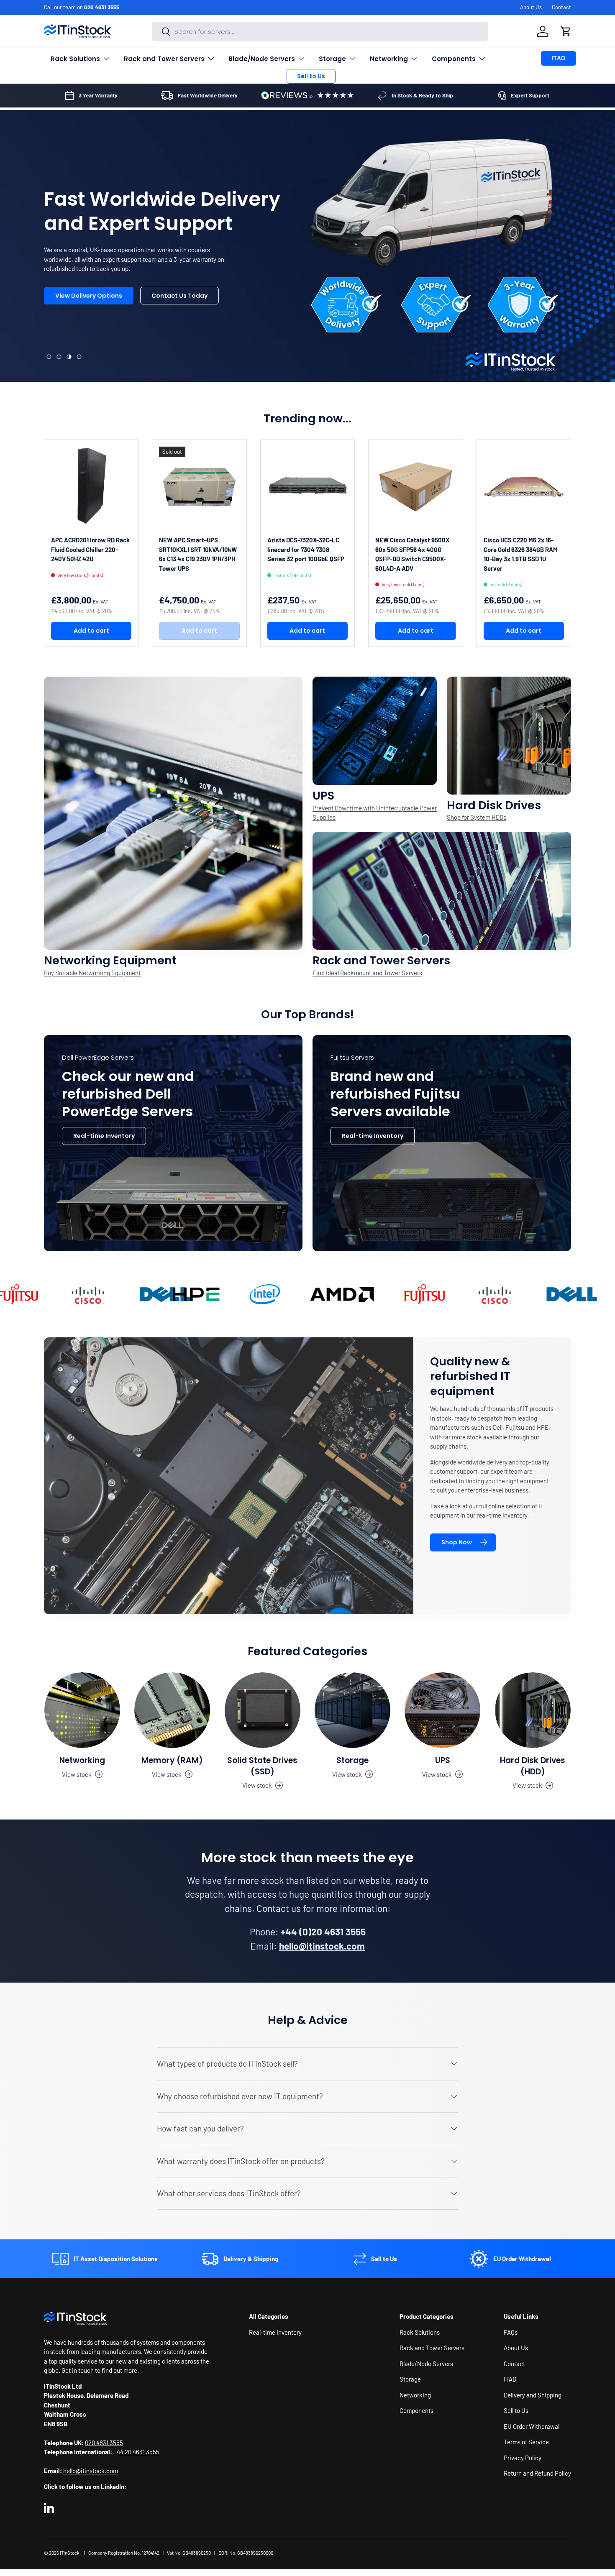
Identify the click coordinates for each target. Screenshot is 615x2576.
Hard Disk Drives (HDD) (533, 1766)
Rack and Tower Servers (164, 59)
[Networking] (82, 1710)
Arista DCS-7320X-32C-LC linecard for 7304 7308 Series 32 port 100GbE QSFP (306, 549)
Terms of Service (526, 2442)
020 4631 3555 (102, 7)
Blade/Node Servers (262, 59)
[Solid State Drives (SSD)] (263, 1710)
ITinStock (70, 2553)
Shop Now (457, 1542)
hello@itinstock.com (91, 2471)
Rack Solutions (75, 59)
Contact (561, 7)
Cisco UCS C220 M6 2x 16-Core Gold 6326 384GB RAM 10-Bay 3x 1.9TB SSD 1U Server (521, 554)
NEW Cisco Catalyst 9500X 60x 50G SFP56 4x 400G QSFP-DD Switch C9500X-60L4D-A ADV (412, 554)
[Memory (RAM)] (172, 1710)
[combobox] (320, 32)
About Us (531, 7)
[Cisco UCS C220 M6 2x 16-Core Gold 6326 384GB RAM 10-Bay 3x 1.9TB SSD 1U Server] (524, 487)
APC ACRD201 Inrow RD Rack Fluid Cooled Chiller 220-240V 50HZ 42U (90, 549)
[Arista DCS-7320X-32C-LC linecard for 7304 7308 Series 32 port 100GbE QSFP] (307, 487)
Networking (389, 59)
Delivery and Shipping (533, 2395)
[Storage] (352, 1710)
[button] (566, 31)
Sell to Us (311, 76)
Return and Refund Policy (537, 2473)
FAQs (511, 2332)
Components (454, 59)
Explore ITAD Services (170, 325)
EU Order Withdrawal (532, 2426)
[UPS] (442, 1710)
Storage (332, 59)
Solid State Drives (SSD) (262, 1766)
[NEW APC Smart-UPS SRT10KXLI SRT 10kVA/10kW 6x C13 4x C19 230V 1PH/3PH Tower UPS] (199, 487)
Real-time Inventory (104, 1136)
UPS (443, 1760)
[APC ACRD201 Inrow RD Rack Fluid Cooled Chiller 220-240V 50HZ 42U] (91, 487)
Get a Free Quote (82, 325)
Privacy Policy (523, 2457)
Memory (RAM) (172, 1760)
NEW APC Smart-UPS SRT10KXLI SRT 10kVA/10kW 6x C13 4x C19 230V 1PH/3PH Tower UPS (198, 554)
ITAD (559, 58)
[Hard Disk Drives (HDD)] (533, 1710)
